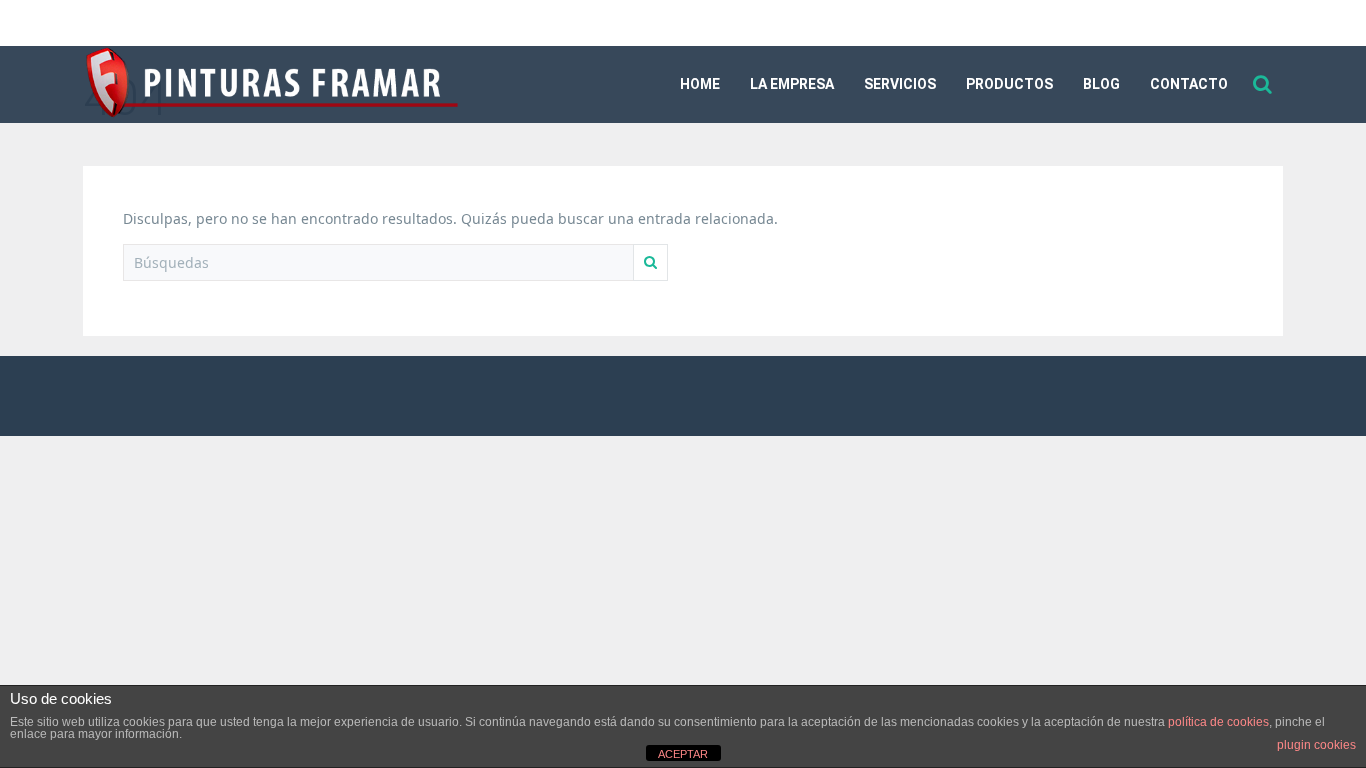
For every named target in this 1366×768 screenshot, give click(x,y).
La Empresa (792, 84)
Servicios (900, 84)
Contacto (1189, 84)
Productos (1009, 84)
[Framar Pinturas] (273, 85)
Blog (1101, 84)
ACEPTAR (683, 754)
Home (700, 84)
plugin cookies (1316, 745)
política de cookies (1218, 722)
